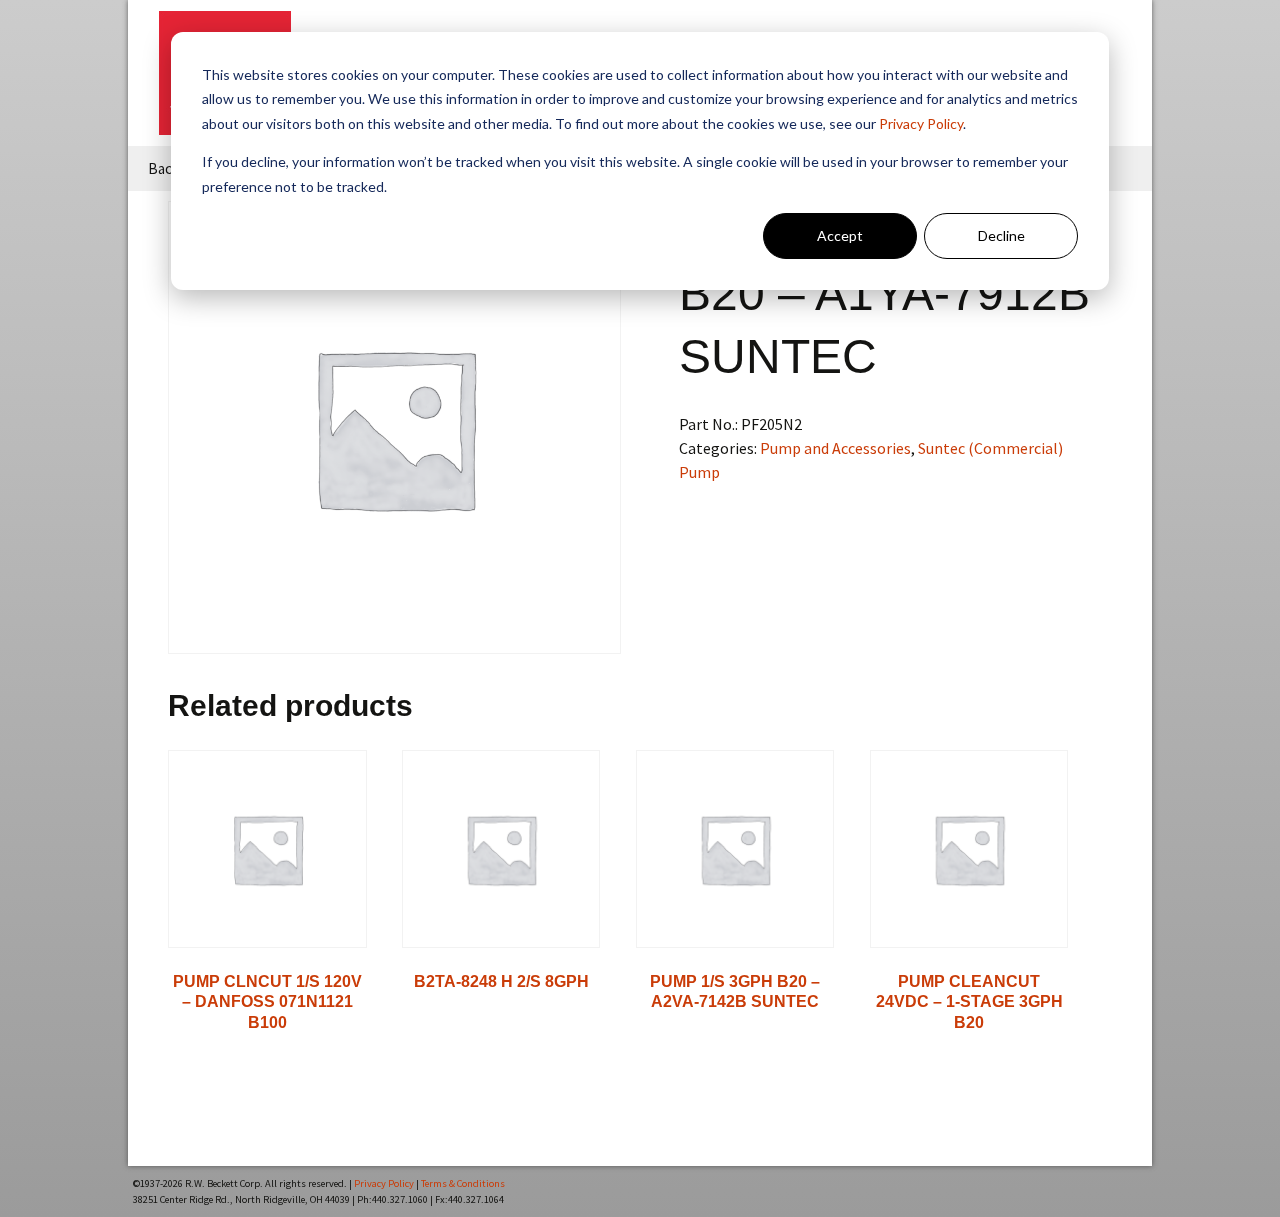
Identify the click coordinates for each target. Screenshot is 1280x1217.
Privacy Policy (921, 123)
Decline (1001, 235)
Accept (840, 235)
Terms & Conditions (463, 1183)
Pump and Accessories (835, 448)
